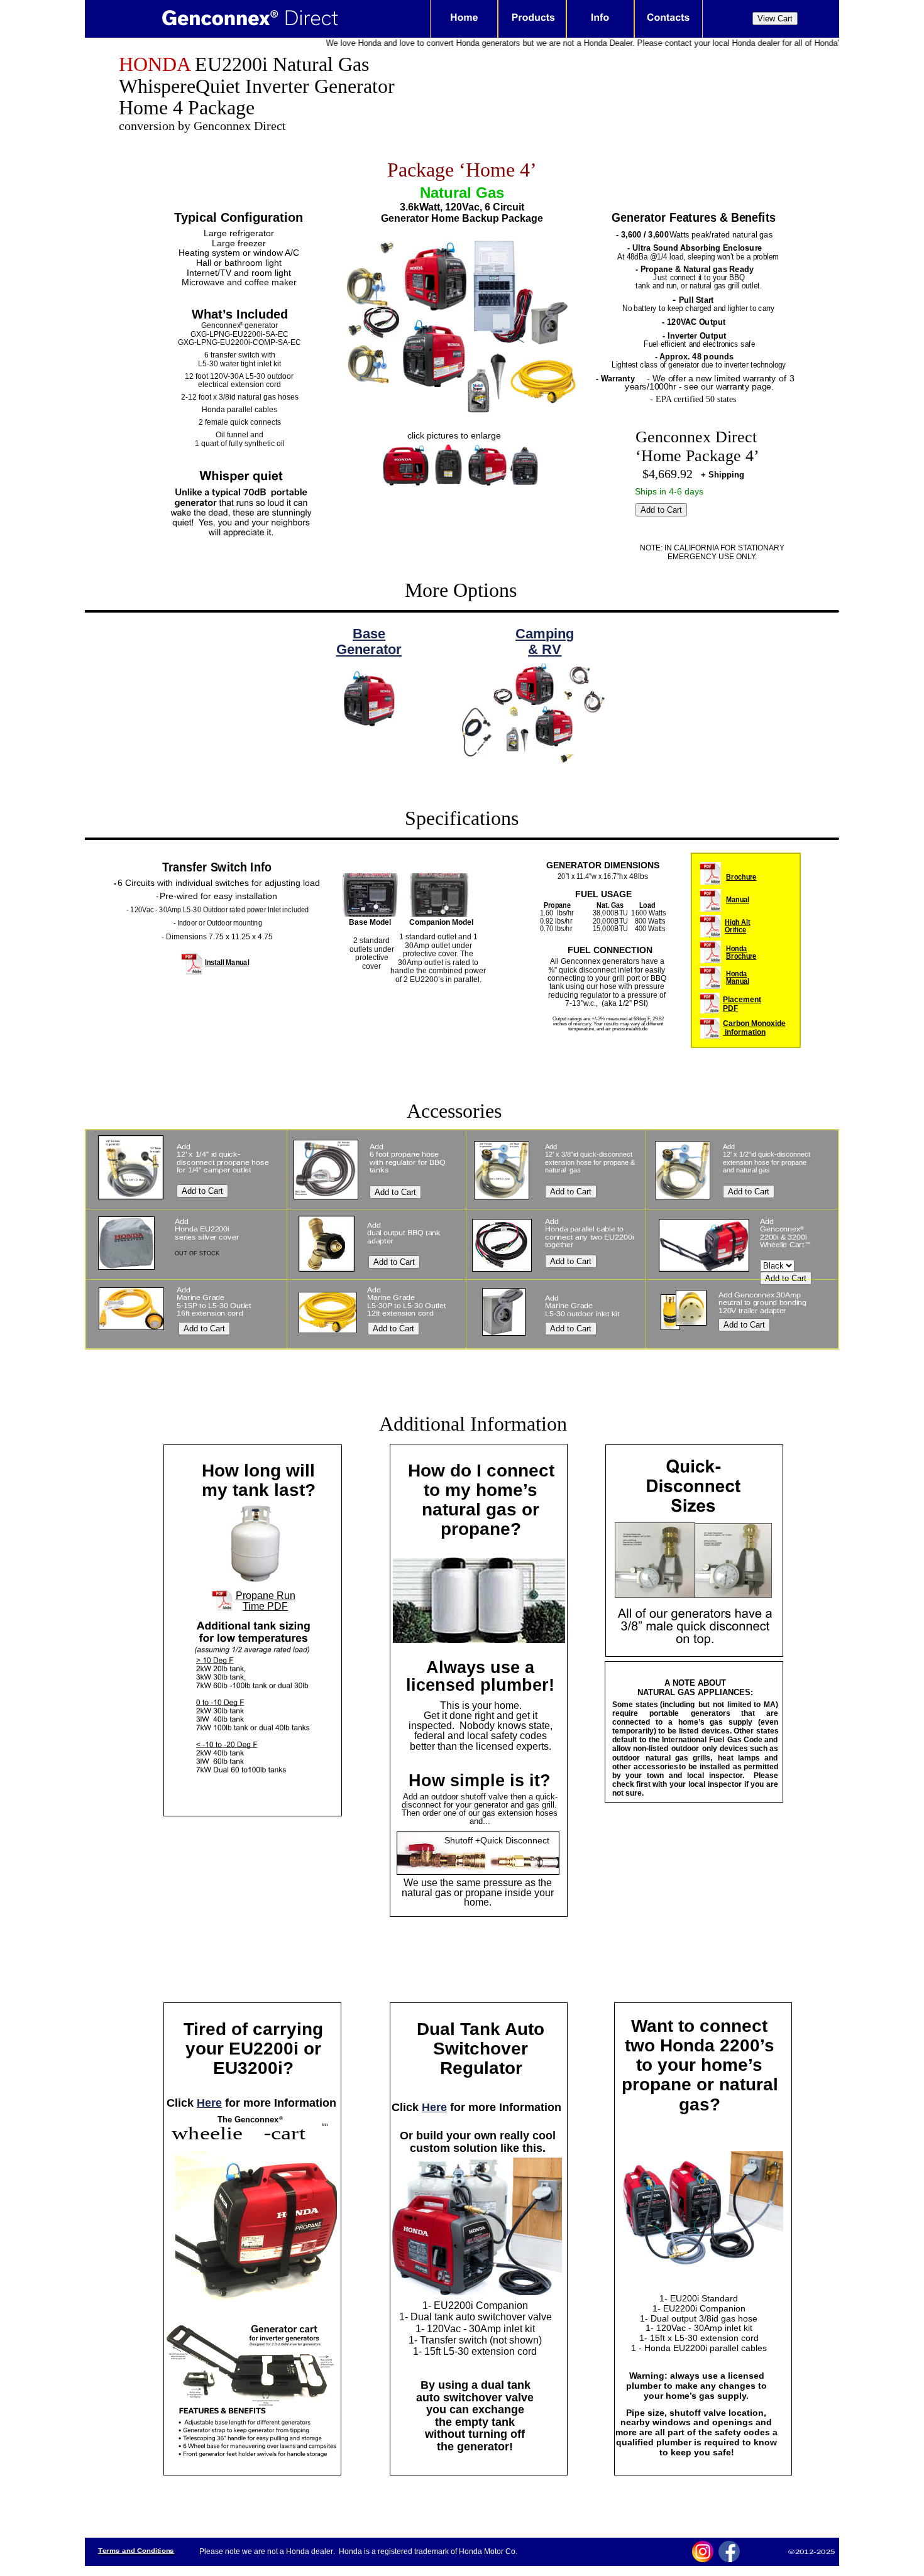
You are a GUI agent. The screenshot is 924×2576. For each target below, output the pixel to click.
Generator (369, 649)
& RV (545, 649)
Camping (545, 634)
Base (369, 634)
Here (209, 2103)
